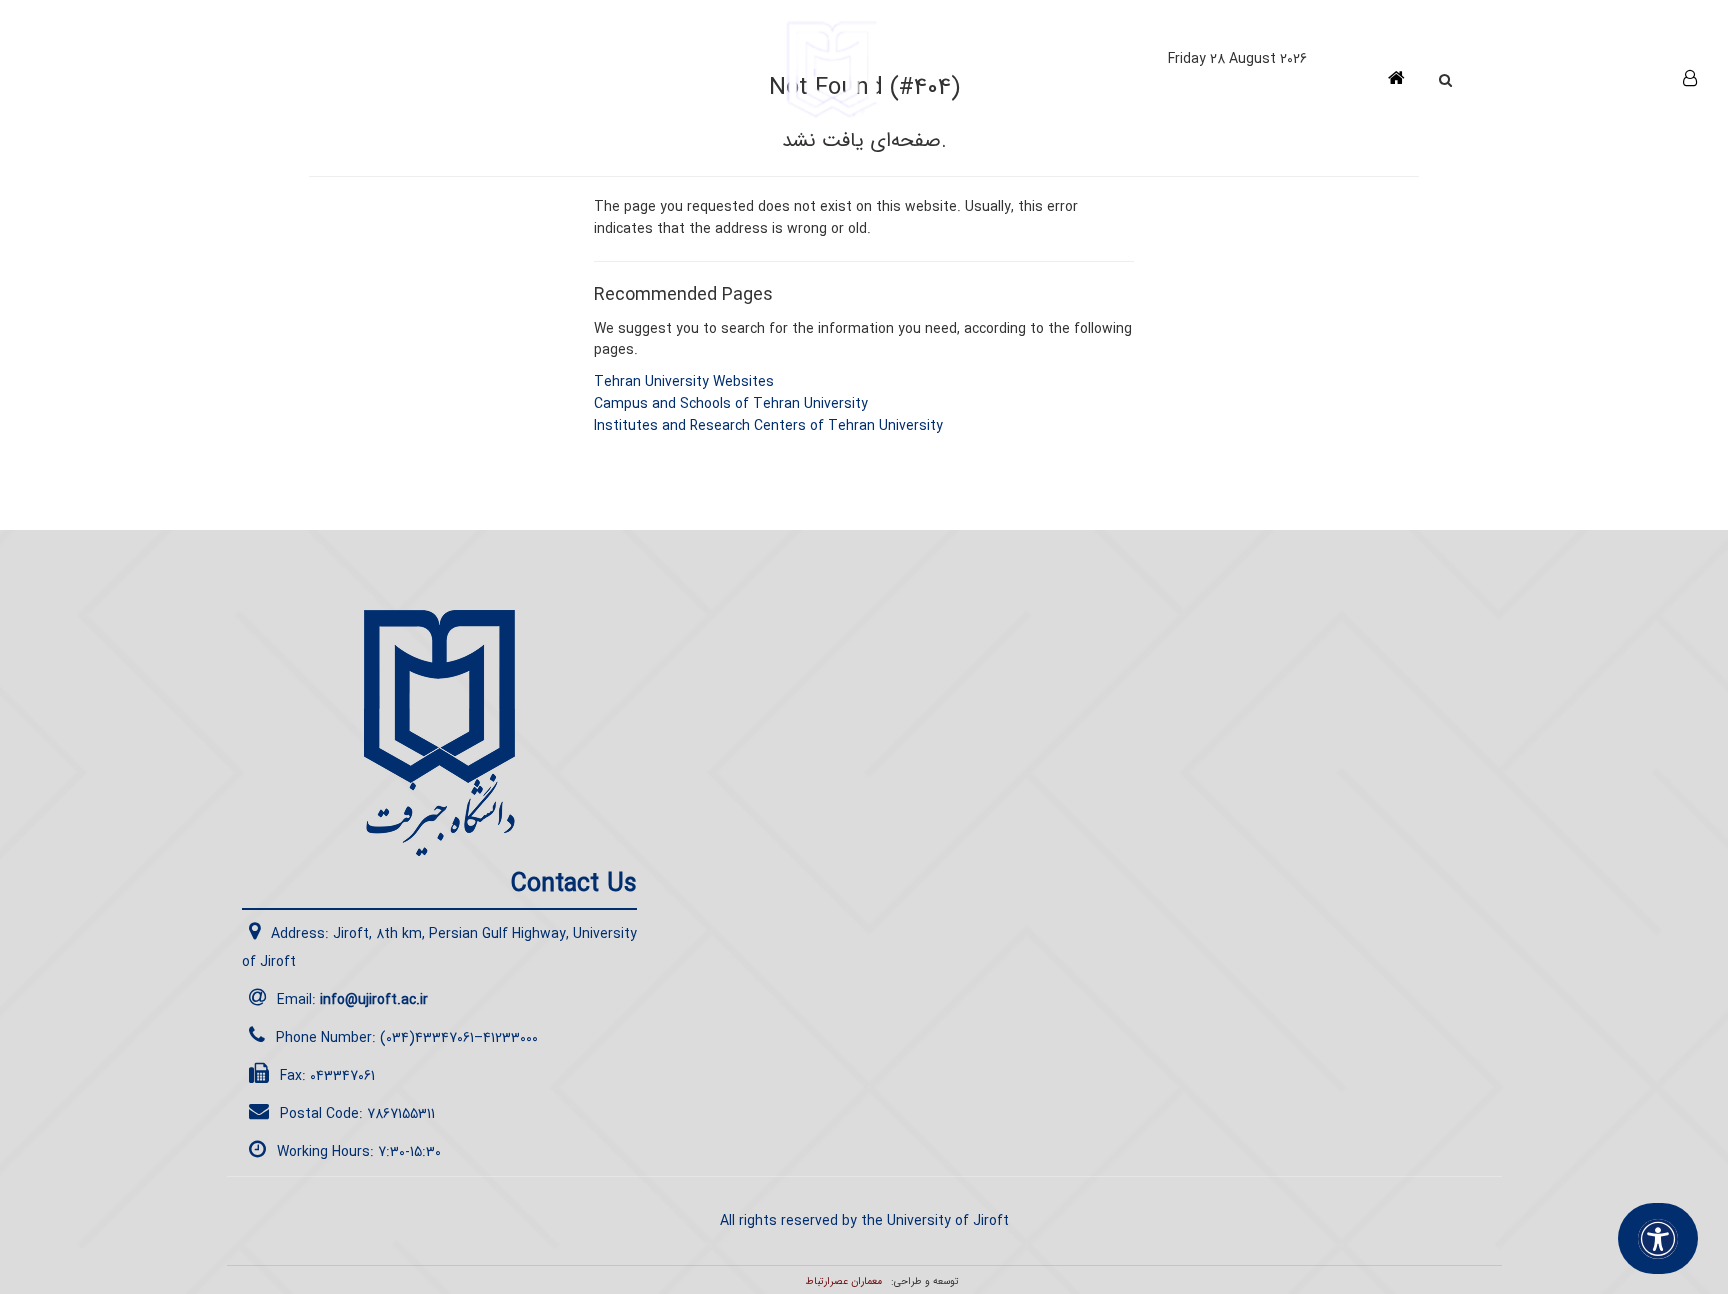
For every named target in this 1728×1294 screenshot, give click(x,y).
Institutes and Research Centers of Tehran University (768, 426)
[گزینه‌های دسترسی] (1658, 1238)
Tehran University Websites (684, 382)
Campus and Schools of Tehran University (731, 404)
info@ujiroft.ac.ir (374, 1000)
